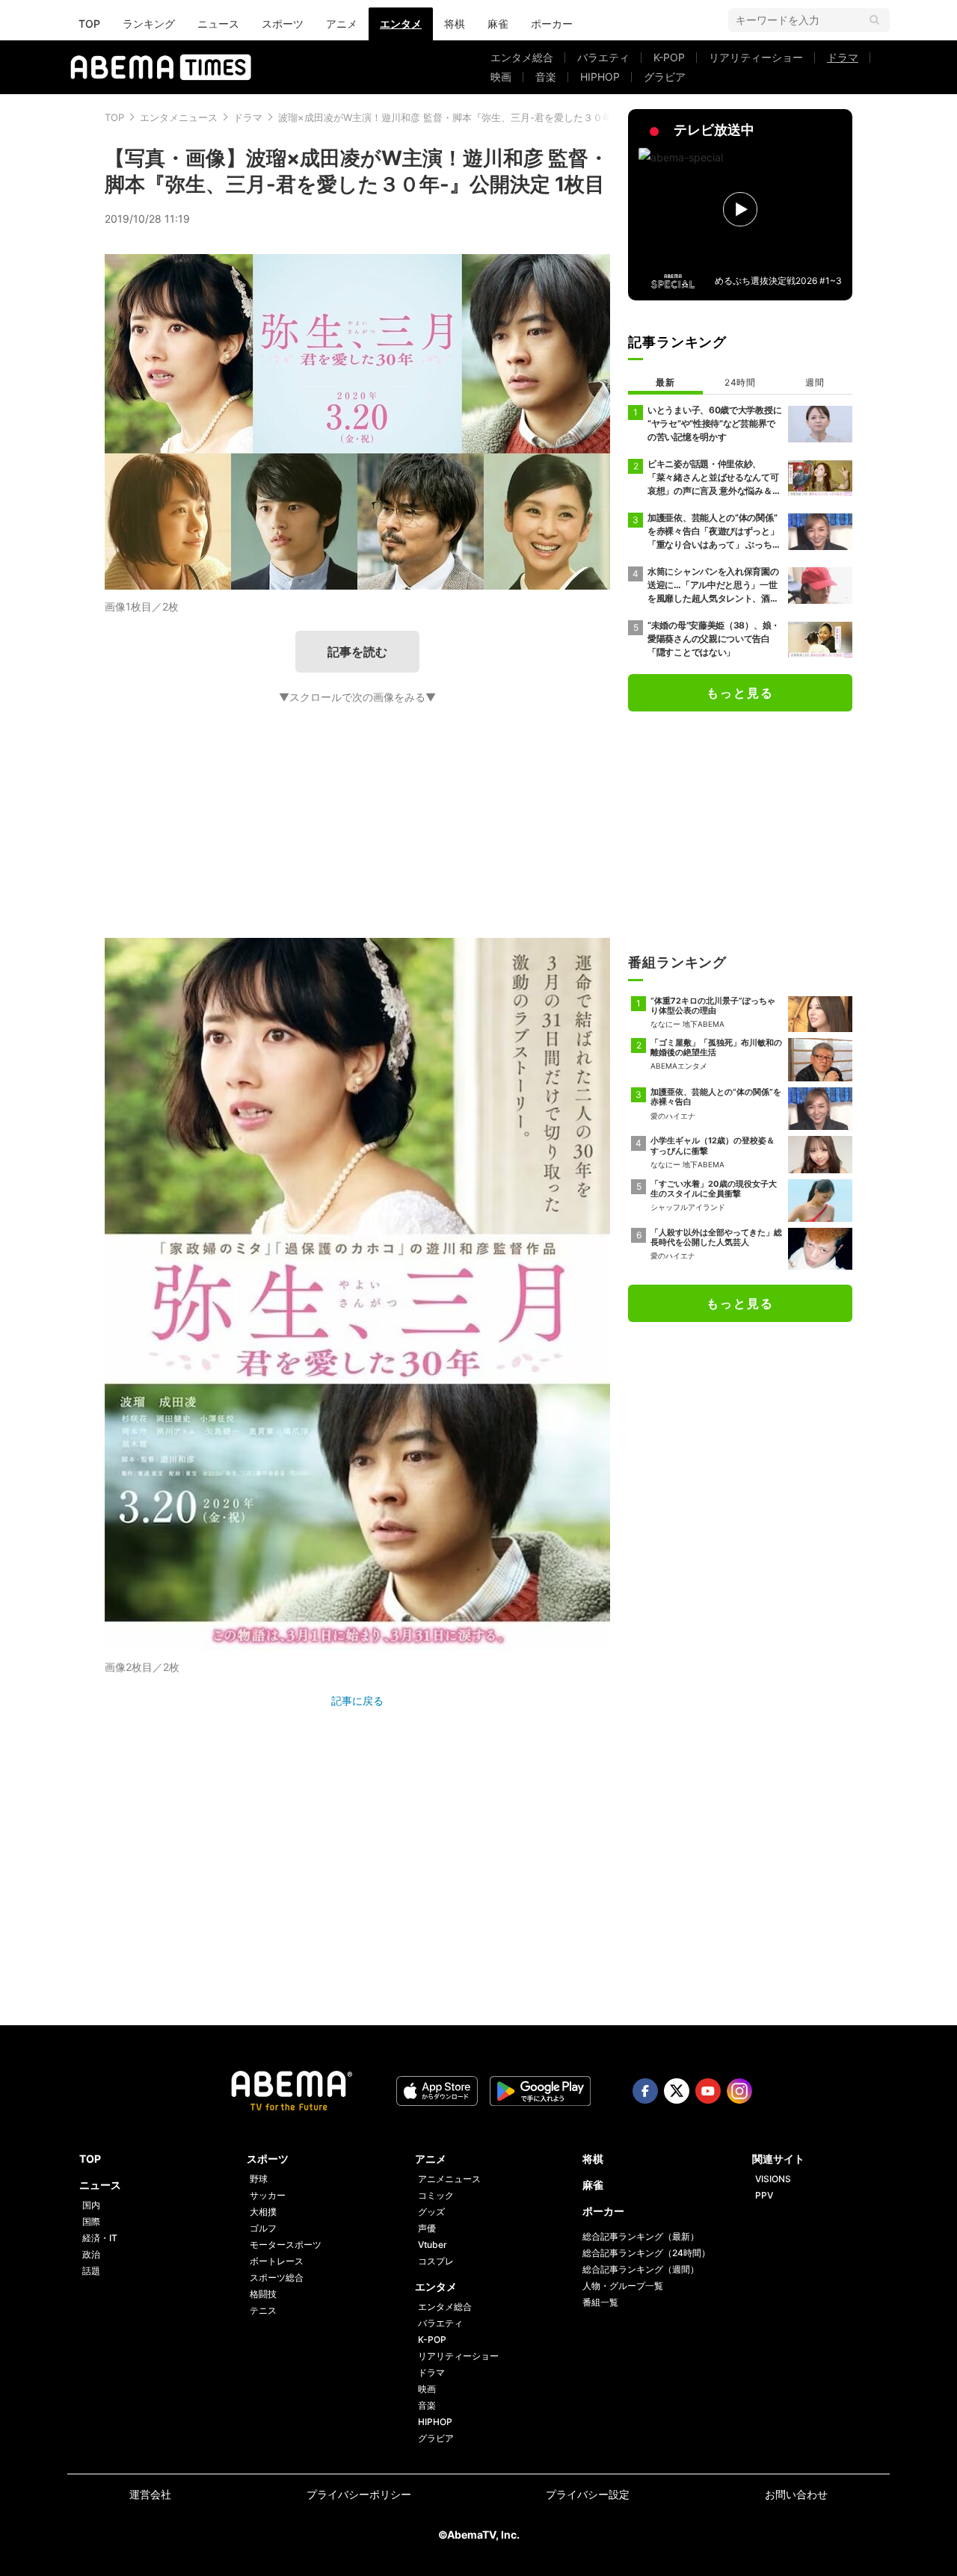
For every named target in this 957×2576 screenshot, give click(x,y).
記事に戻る (357, 1701)
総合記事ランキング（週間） (641, 2269)
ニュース (218, 24)
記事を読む (357, 652)
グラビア (665, 77)
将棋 (455, 24)
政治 (91, 2254)
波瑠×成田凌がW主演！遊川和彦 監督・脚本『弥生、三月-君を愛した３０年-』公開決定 (472, 117)
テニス (263, 2310)
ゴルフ (263, 2228)
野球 (259, 2179)
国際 (91, 2221)
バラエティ (603, 57)
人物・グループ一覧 (623, 2286)
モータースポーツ (286, 2245)
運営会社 (150, 2494)
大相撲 (263, 2212)
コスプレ (436, 2261)
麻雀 (498, 24)
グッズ (431, 2212)
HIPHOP (600, 77)
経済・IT (100, 2238)
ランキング (149, 24)
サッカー (268, 2195)
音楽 (546, 77)
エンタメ (401, 24)
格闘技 (263, 2294)
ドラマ (843, 57)
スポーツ (283, 24)
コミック (436, 2195)
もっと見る (740, 693)
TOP (89, 24)
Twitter (677, 2091)
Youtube (708, 2091)
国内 (91, 2205)
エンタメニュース (179, 117)
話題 (91, 2271)
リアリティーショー (756, 57)
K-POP (669, 57)
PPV (764, 2195)
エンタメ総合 (522, 57)
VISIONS (773, 2179)
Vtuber (433, 2245)
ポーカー (552, 24)
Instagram (739, 2091)
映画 (501, 77)
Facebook (645, 2091)
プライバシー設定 (588, 2494)
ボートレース (277, 2261)
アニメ (342, 24)
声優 (427, 2228)
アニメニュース (449, 2179)
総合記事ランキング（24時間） (646, 2253)
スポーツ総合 (277, 2277)
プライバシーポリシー (359, 2494)
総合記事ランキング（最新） (641, 2236)
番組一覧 (600, 2302)
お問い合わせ (796, 2494)
